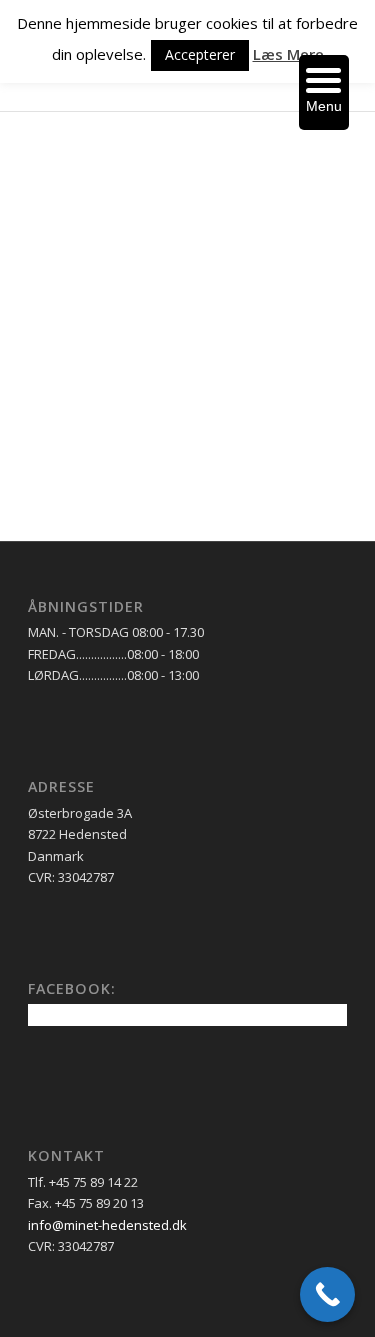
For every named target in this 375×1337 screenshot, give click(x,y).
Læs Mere (288, 54)
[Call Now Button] (327, 1294)
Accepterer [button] (200, 54)
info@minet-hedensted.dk (107, 1225)
